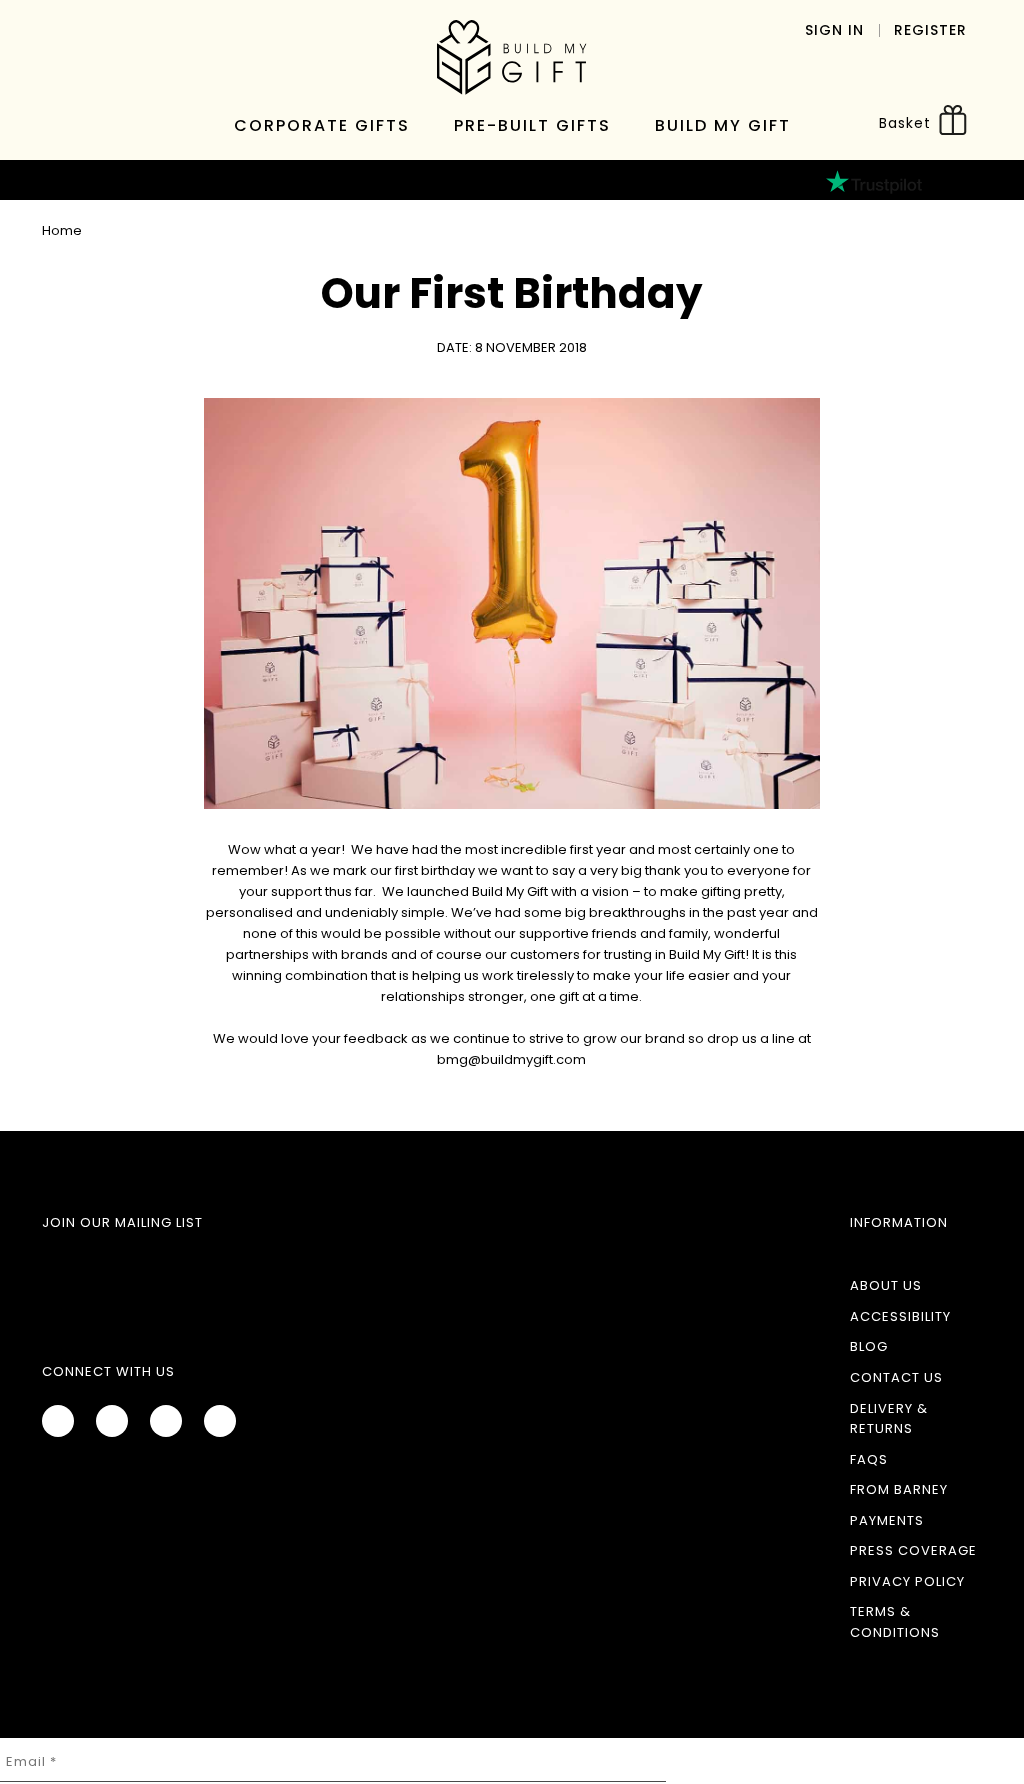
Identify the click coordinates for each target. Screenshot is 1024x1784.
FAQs (869, 1459)
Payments (887, 1520)
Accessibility (900, 1316)
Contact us (896, 1377)
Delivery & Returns (889, 1419)
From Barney (899, 1489)
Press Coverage (913, 1550)
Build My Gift (723, 125)
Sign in (834, 30)
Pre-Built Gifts (532, 125)
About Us (886, 1285)
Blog (869, 1346)
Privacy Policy (907, 1581)
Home (62, 230)
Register (930, 30)
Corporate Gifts (322, 125)
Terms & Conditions (895, 1622)
